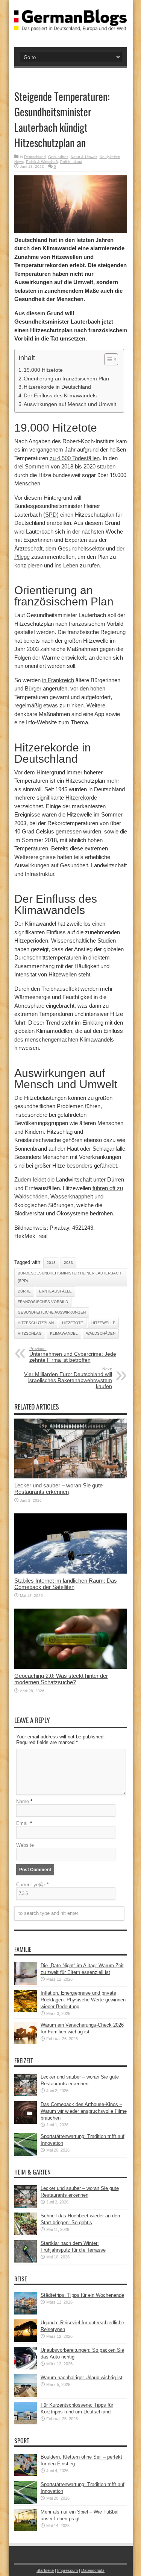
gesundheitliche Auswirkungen (52, 1312)
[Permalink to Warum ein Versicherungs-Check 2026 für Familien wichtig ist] (26, 2043)
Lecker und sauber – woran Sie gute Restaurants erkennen (58, 1489)
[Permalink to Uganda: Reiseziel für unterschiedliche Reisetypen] (26, 2340)
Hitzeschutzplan (36, 1323)
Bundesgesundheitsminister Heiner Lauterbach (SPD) (69, 1277)
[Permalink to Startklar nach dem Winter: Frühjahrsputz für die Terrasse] (26, 2261)
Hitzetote (73, 1323)
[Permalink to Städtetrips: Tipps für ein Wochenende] (26, 2313)
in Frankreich (58, 680)
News (19, 162)
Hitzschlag (30, 1333)
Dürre (24, 1291)
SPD (51, 515)
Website (25, 1845)
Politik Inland (71, 162)
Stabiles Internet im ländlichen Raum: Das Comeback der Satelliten (66, 1584)
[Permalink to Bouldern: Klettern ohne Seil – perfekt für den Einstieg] (26, 2475)
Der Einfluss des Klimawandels (60, 395)
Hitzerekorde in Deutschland (57, 387)
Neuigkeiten (110, 157)
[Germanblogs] (71, 25)
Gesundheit (58, 157)
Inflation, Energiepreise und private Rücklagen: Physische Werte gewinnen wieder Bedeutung (83, 2000)
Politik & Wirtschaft (42, 162)
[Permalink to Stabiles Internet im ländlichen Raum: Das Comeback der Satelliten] (71, 1572)
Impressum (67, 2570)
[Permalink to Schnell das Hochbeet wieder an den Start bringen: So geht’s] (26, 2233)
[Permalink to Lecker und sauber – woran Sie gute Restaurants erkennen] (71, 1477)
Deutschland (35, 157)
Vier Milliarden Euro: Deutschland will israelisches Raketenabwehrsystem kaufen (68, 1378)
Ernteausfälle (55, 1291)
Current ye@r (32, 1885)
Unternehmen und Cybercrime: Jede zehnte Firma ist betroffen (73, 1355)
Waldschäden (101, 1333)
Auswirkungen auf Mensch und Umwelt (70, 404)
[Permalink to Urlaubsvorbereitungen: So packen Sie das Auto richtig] (26, 2368)
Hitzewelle (103, 1323)
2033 (68, 1263)
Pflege (22, 557)
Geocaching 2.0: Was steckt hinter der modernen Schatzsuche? (61, 1679)
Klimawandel (64, 1333)
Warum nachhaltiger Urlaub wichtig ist (82, 2378)
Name (23, 1801)
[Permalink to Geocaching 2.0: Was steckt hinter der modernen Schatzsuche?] (71, 1667)
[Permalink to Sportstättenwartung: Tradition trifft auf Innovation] (26, 2154)
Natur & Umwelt (84, 157)
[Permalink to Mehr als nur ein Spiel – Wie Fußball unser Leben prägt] (26, 2530)
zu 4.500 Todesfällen (75, 458)
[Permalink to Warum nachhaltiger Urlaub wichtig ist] (26, 2395)
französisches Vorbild (43, 1302)
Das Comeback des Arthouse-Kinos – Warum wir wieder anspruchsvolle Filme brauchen (84, 2111)
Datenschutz (93, 2570)
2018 (51, 1263)
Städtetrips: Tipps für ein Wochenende (82, 2295)
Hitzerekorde (81, 798)
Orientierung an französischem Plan (66, 379)
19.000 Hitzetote (43, 370)
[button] (107, 359)
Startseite (45, 2570)
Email (22, 1823)
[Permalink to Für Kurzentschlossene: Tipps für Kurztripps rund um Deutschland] (26, 2423)
